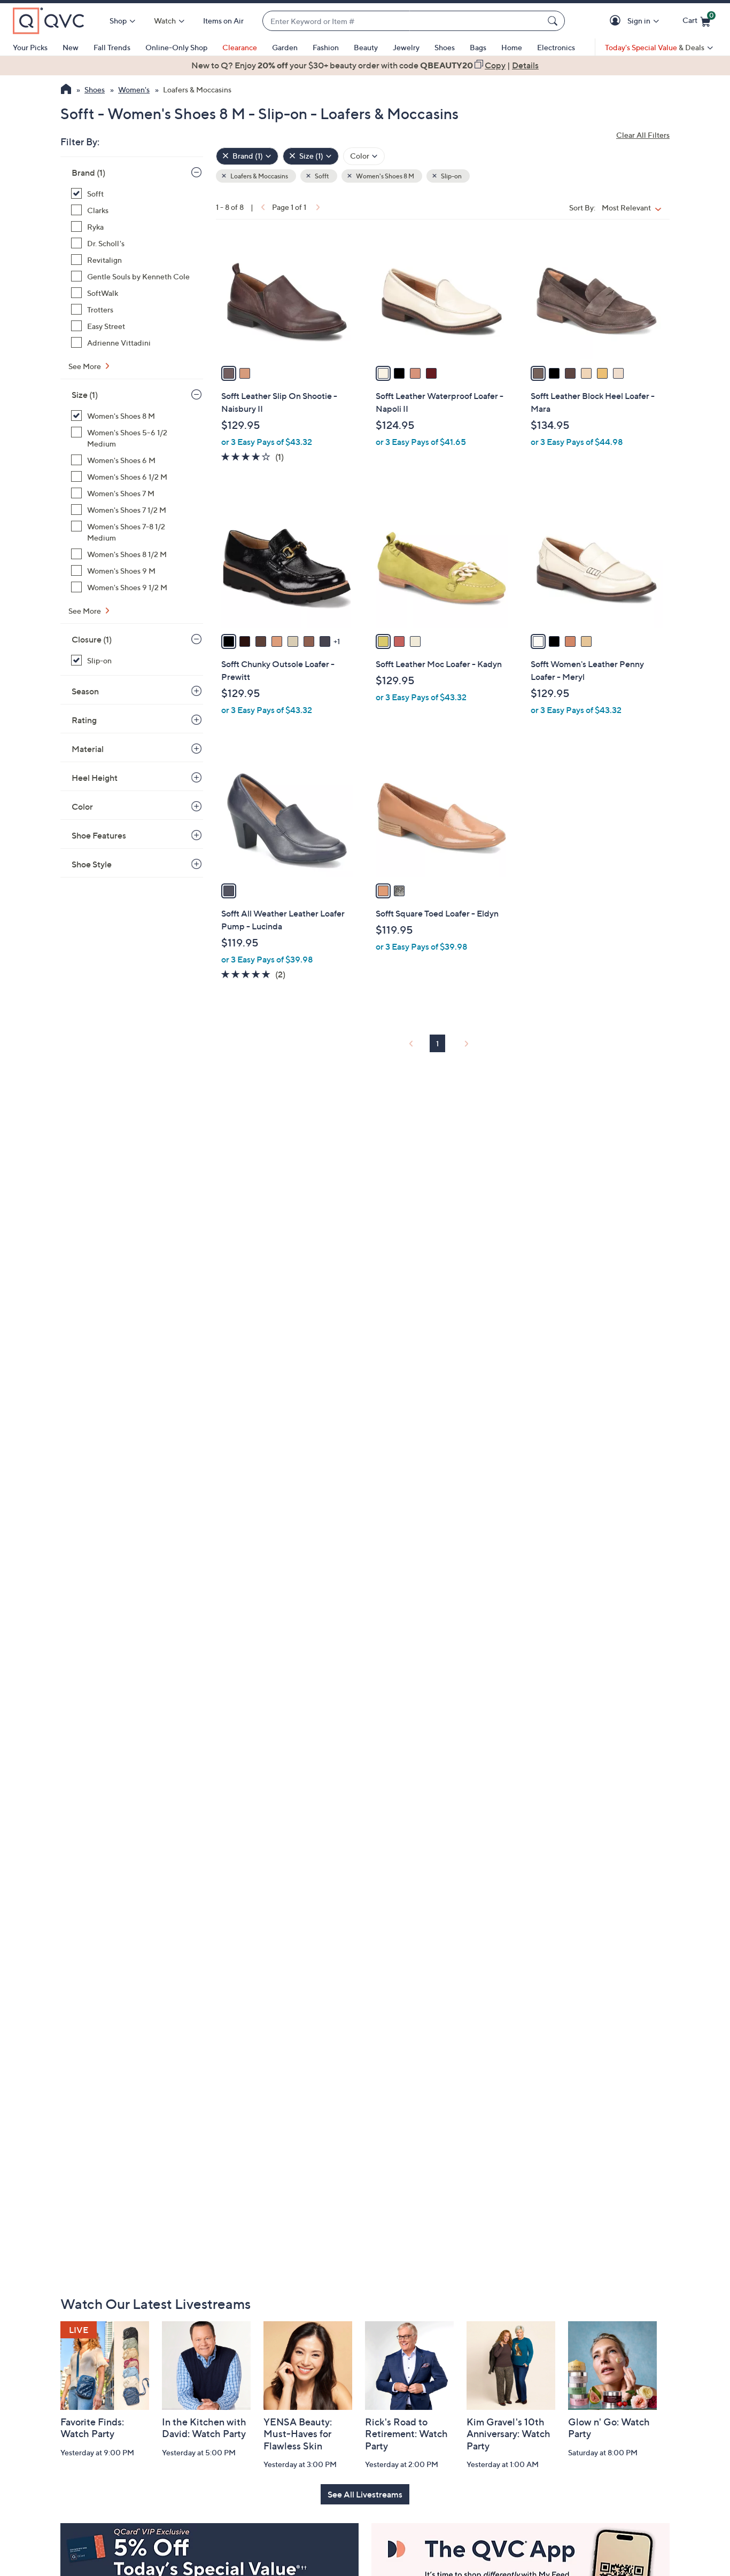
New (71, 47)
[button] (617, 21)
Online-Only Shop (176, 47)
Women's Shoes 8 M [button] (385, 176)
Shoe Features (99, 835)
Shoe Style (92, 864)
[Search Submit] (554, 21)
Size (85, 395)
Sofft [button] (321, 176)
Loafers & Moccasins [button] (259, 176)
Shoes (445, 47)
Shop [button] (118, 21)
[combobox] (403, 21)
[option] (365, 65)
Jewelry (406, 47)
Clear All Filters (643, 135)
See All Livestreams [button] (365, 2494)
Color (82, 807)
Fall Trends (112, 47)
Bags (478, 47)
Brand (88, 173)
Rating (84, 720)
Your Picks (30, 47)
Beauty (366, 47)
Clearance (240, 47)
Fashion (326, 47)
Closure (92, 639)
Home (512, 47)
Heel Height (95, 778)
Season (85, 691)
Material (88, 749)
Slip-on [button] (451, 176)
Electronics (556, 47)
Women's (134, 89)
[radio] (229, 373)
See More (86, 366)
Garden (285, 47)
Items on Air (223, 21)
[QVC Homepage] (66, 90)
